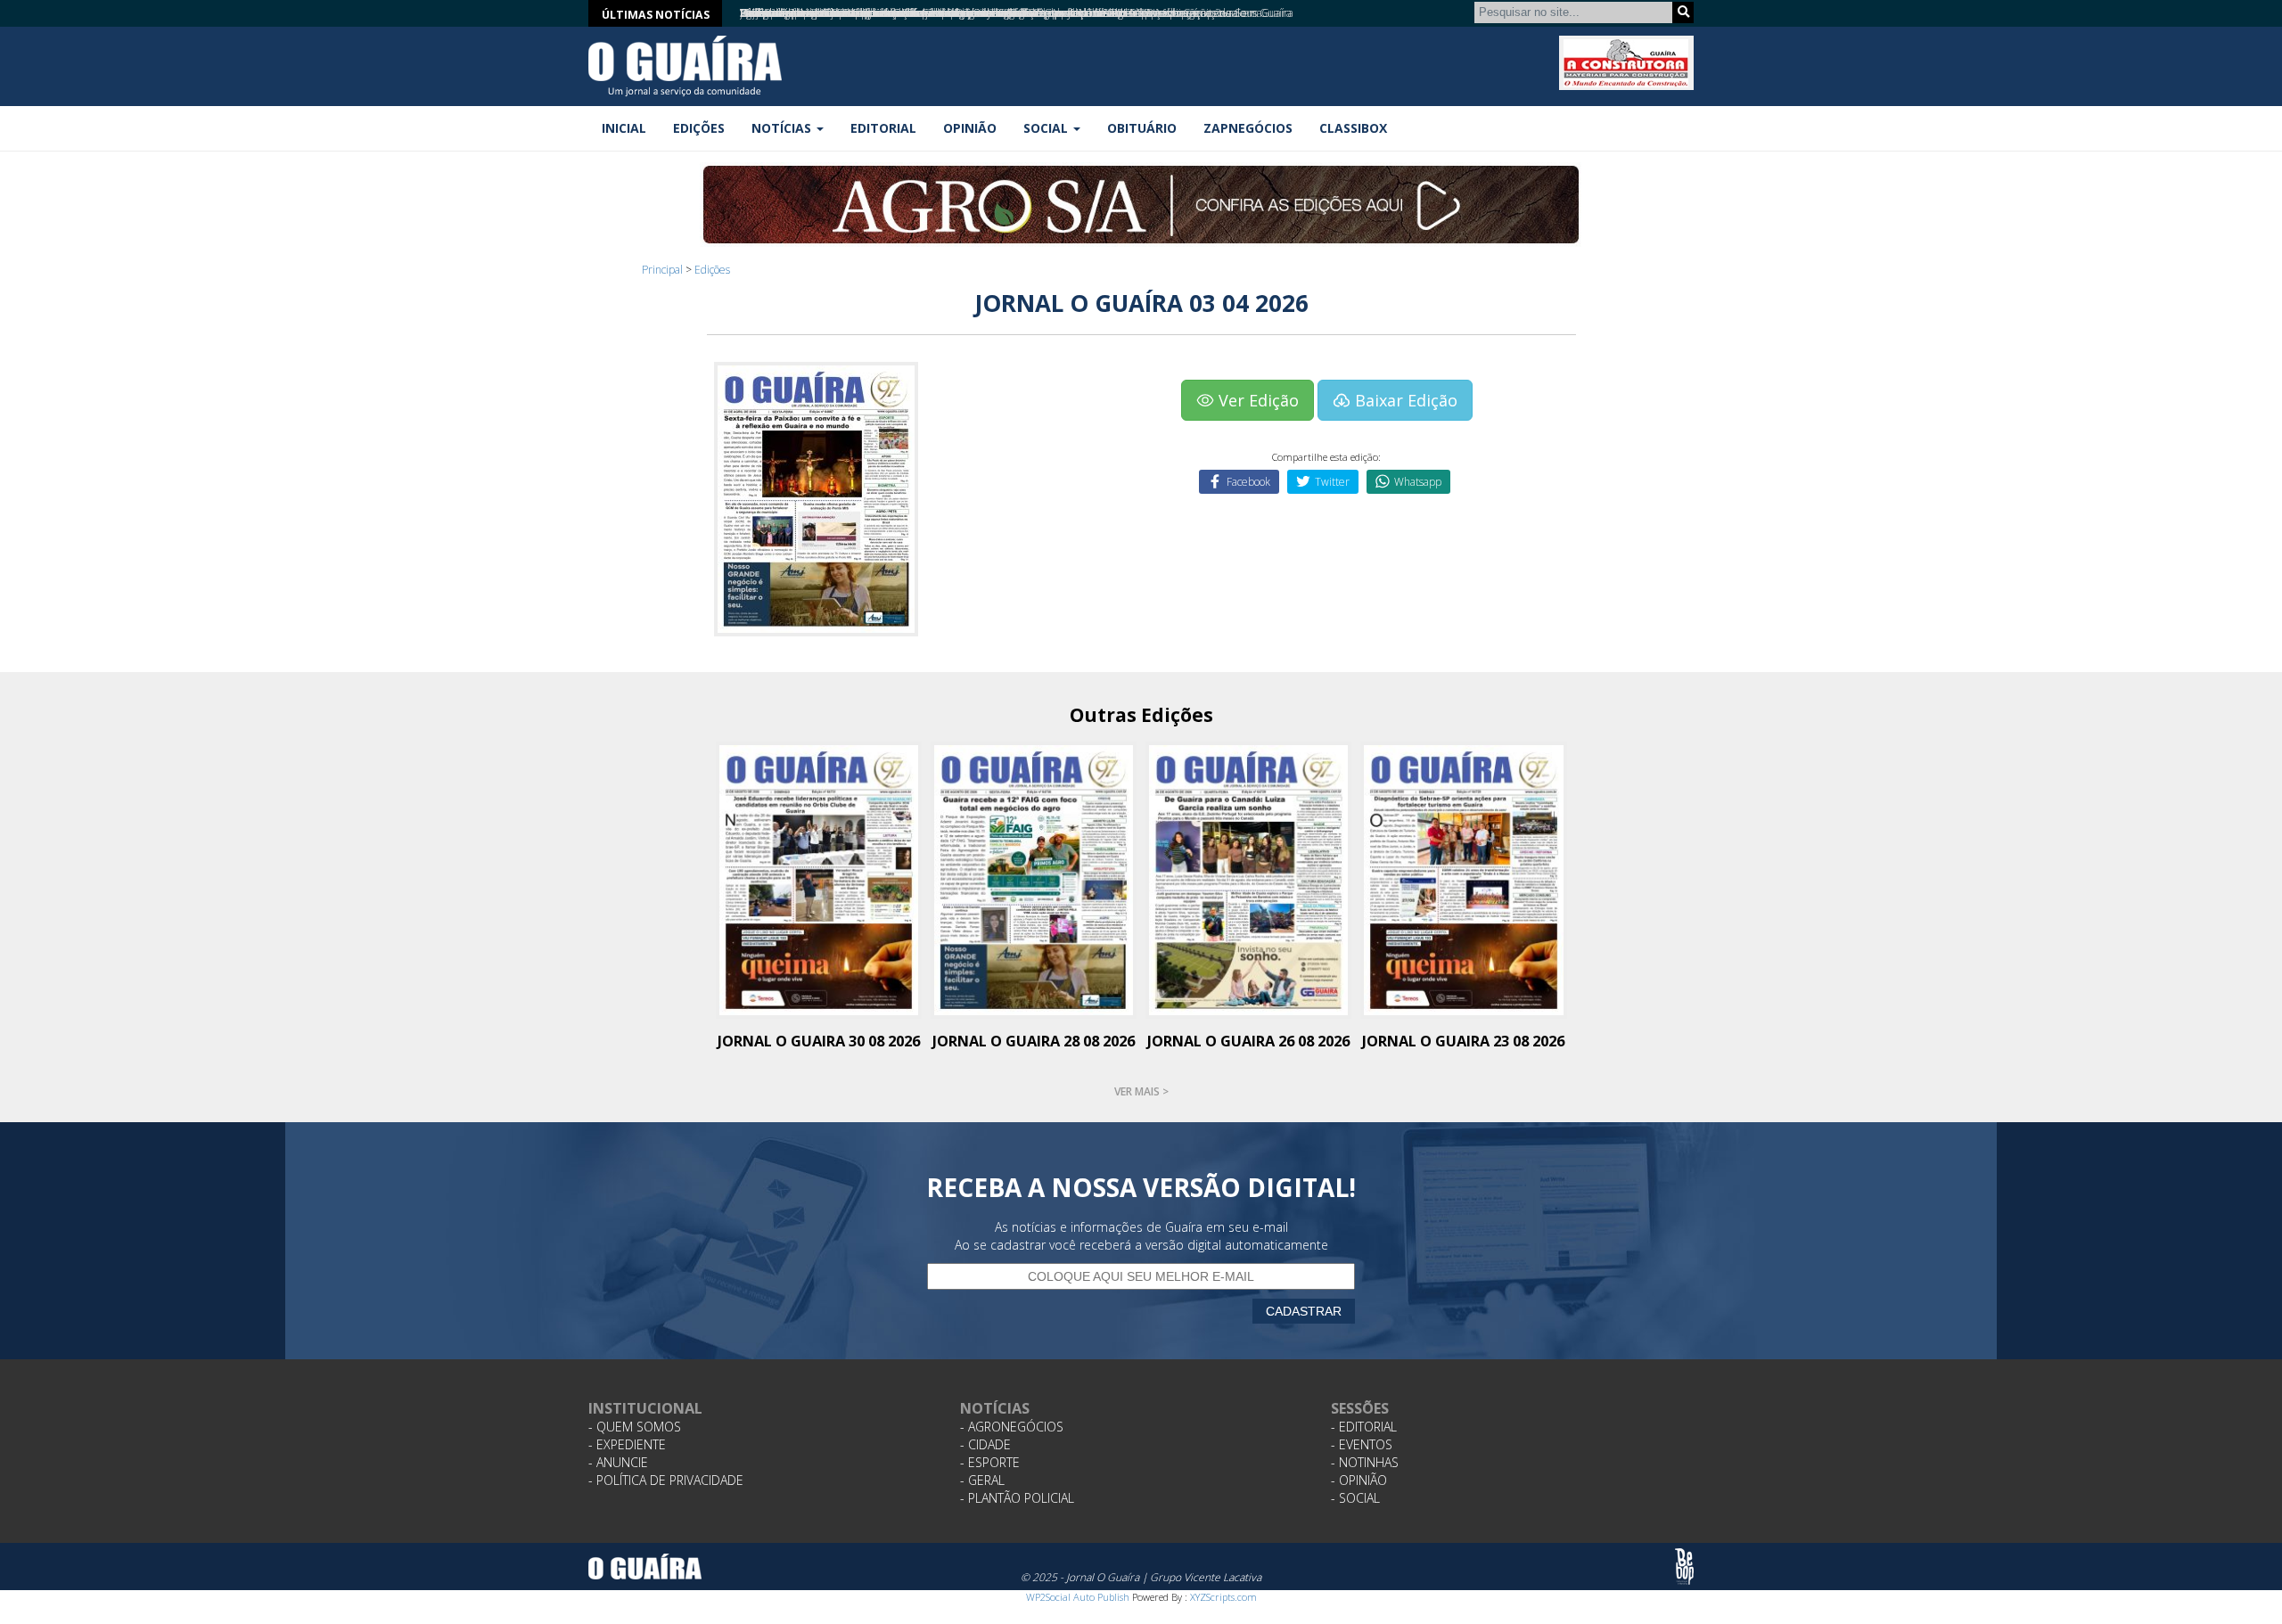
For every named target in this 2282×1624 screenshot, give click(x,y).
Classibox (1353, 128)
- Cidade (985, 1444)
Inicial (624, 128)
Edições (699, 128)
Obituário (1142, 128)
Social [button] (1047, 128)
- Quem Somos (635, 1427)
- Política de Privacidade (666, 1480)
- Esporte (990, 1462)
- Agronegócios (1012, 1427)
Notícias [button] (783, 128)
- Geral (982, 1480)
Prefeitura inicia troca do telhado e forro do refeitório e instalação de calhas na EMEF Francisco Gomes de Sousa (1001, 13)
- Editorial (1364, 1427)
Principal (662, 270)
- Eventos (1362, 1444)
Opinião (970, 128)
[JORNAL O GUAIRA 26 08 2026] (1248, 878)
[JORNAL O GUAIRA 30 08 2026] (819, 878)
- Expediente (627, 1444)
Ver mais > (1141, 1091)
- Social (1355, 1498)
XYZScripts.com (1223, 1597)
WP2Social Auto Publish (1078, 1597)
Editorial (883, 128)
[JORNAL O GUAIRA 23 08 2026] (1463, 878)
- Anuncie (618, 1462)
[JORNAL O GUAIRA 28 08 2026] (1034, 878)
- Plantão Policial (1017, 1498)
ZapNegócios (1248, 128)
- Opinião (1359, 1480)
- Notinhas (1365, 1462)
